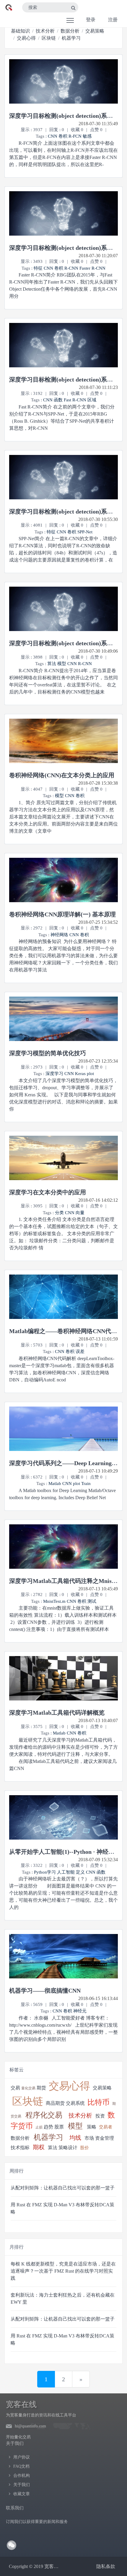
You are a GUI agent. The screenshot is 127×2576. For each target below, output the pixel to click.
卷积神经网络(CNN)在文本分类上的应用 (62, 775)
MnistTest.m (54, 1601)
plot (90, 1074)
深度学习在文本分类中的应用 (48, 1192)
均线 (75, 2138)
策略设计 (68, 2148)
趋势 (48, 2127)
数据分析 (70, 31)
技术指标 (20, 2148)
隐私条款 (106, 2566)
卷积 (63, 136)
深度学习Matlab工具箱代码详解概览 (57, 1713)
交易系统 (75, 2103)
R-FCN (75, 136)
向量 (80, 1213)
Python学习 (45, 1872)
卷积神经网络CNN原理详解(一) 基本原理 (62, 914)
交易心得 (26, 38)
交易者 (106, 2127)
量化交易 (28, 2088)
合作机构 (22, 2476)
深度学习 (54, 1074)
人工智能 (66, 1872)
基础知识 (20, 31)
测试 (92, 1601)
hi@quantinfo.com (30, 2426)
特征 (38, 268)
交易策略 (95, 31)
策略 (92, 2127)
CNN (53, 136)
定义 (80, 1872)
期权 (39, 2147)
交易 (15, 2088)
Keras (81, 1074)
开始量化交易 (18, 2437)
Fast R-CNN (75, 400)
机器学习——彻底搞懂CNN (45, 1991)
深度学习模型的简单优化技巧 (48, 1053)
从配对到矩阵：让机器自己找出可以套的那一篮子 (63, 2188)
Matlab (55, 1484)
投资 (100, 2116)
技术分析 (45, 31)
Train (86, 1484)
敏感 (87, 136)
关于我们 (22, 2485)
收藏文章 (22, 2494)
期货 (41, 2088)
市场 (89, 2138)
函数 (58, 400)
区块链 (49, 38)
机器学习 (71, 38)
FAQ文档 (21, 2466)
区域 (92, 400)
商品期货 (55, 2103)
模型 (62, 664)
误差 (80, 1351)
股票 (59, 2127)
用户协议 (22, 2457)
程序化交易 (44, 2115)
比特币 (98, 2102)
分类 (59, 1213)
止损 (39, 2127)
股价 (84, 2148)
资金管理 (105, 2138)
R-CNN (71, 268)
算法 (52, 664)
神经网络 (59, 935)
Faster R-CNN (92, 268)
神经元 (80, 2011)
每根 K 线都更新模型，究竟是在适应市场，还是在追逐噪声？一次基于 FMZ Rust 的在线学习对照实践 (63, 2271)
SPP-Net (85, 532)
